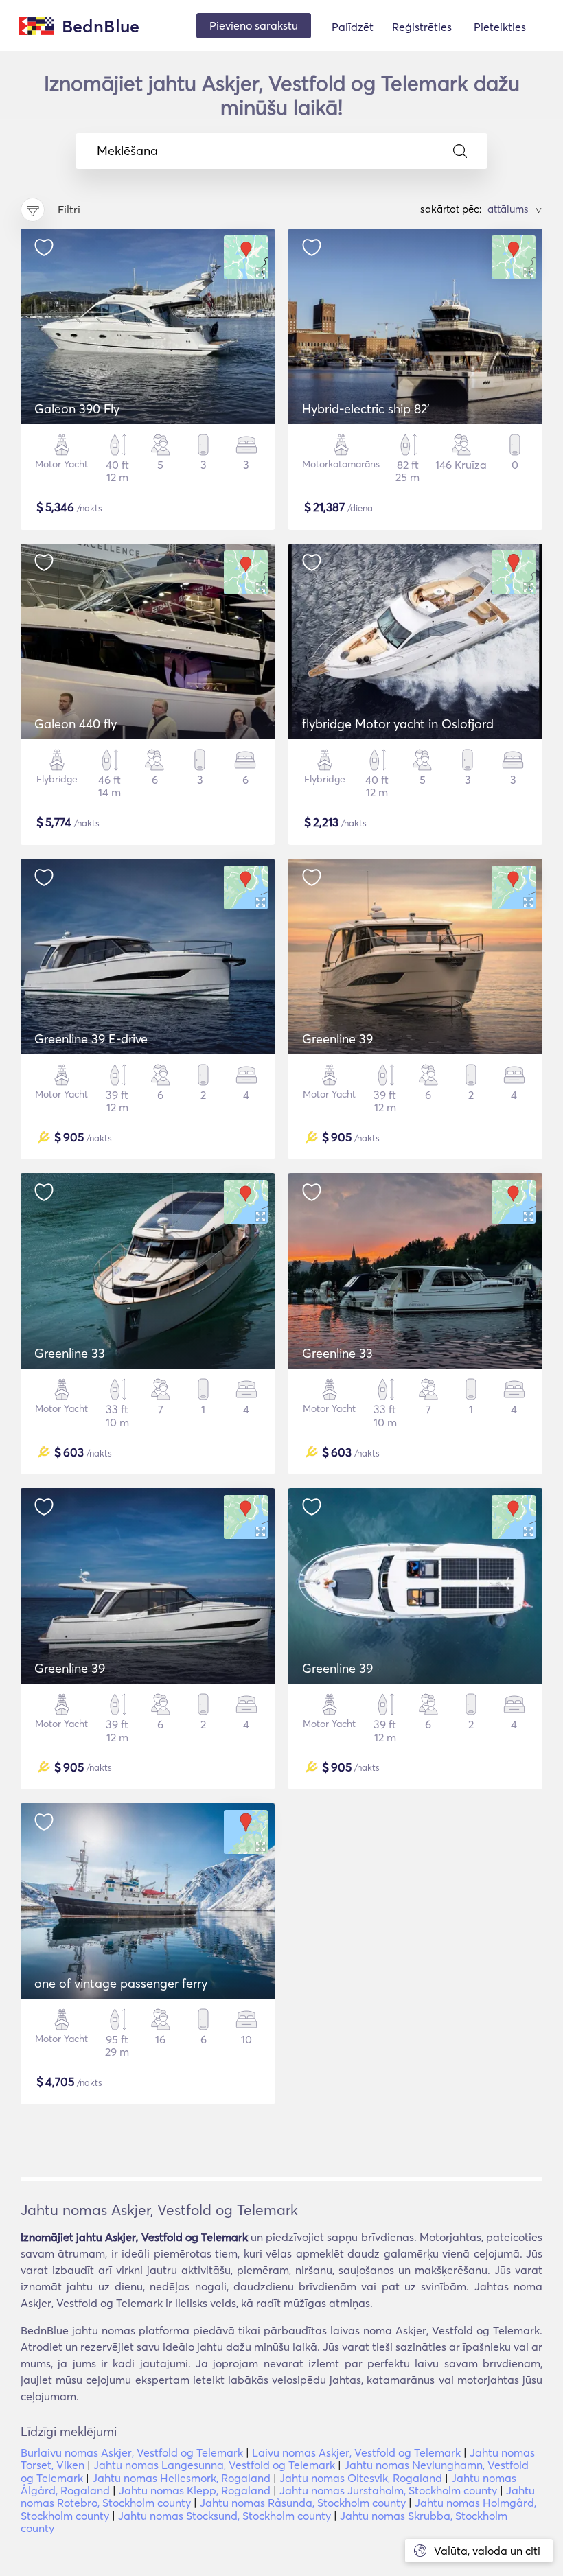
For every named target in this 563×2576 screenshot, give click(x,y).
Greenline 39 (337, 1039)
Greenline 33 (70, 1353)
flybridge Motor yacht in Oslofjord (398, 724)
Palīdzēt (353, 27)
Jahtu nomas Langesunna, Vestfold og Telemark (214, 2465)
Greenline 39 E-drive (91, 1039)
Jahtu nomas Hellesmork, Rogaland (181, 2478)
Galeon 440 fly (76, 724)
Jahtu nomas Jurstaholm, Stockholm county (388, 2490)
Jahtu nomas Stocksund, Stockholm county (225, 2516)
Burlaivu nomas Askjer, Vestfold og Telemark (132, 2452)
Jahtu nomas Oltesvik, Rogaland (361, 2478)
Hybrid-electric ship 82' (366, 409)
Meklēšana (127, 151)
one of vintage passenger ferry (121, 1983)
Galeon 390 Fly (77, 409)
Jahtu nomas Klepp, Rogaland (195, 2490)
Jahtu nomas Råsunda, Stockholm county (303, 2503)
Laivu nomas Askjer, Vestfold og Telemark (356, 2452)
